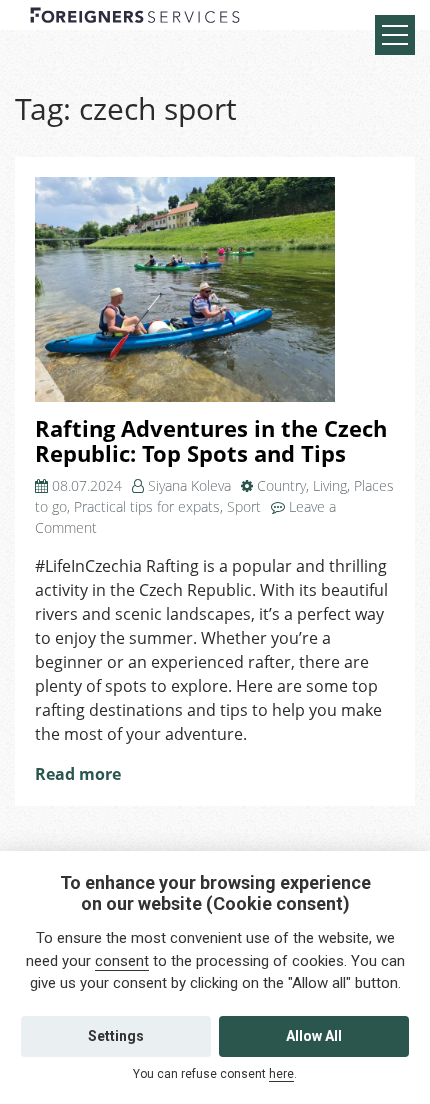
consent (122, 961)
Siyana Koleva (189, 485)
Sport (244, 506)
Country (281, 485)
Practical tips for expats (147, 506)
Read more (78, 774)
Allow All (314, 1036)
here (281, 1074)
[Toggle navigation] (395, 35)
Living (330, 485)
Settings (116, 1036)
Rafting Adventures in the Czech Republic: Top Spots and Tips (211, 441)
